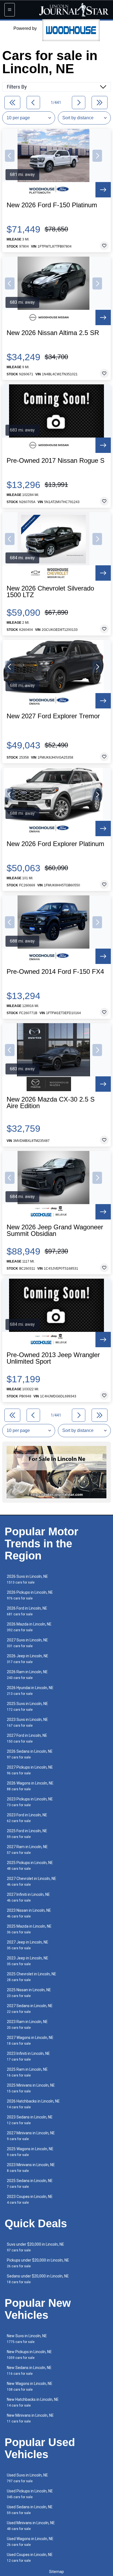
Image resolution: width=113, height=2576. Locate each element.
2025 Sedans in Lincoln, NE (30, 2184)
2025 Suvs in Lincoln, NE (27, 1707)
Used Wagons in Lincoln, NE (30, 2542)
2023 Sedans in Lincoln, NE (30, 2120)
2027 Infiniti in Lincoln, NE (28, 1897)
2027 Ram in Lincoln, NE (27, 1850)
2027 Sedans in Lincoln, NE (30, 2009)
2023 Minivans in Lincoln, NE (31, 2168)
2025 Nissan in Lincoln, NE (29, 1993)
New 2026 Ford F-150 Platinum (52, 205)
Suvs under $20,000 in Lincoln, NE (36, 2247)
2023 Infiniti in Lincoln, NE (28, 2056)
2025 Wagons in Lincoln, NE (30, 2152)
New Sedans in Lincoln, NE (29, 2371)
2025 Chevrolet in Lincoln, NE (32, 1977)
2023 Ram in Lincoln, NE (27, 2025)
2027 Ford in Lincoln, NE (27, 1738)
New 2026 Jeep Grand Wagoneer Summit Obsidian (55, 1230)
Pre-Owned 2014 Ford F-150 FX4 (55, 972)
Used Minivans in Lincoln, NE (31, 2526)
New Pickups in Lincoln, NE (29, 2355)
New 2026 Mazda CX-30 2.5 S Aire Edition (51, 1103)
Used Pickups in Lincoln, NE (30, 2494)
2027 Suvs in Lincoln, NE (27, 1643)
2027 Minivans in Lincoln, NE (31, 2136)
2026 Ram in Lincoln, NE (27, 1675)
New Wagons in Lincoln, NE (30, 2386)
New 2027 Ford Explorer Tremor (53, 716)
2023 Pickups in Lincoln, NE (30, 1802)
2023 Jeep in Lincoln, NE (28, 1961)
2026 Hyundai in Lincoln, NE (30, 1691)
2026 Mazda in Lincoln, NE (29, 1627)
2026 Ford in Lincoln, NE (27, 1611)
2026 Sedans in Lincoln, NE (30, 1754)
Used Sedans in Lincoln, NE (30, 2510)
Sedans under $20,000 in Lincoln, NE (38, 2279)
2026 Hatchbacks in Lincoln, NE (33, 2104)
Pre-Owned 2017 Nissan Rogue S (56, 461)
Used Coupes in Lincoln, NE (30, 2557)
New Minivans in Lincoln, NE (30, 2418)
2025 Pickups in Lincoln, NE (30, 1866)
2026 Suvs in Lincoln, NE (27, 1579)
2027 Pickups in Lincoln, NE (30, 1770)
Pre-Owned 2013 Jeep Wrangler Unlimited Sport (53, 1358)
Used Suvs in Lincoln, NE (27, 2478)
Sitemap (56, 2572)
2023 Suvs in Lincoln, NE (27, 1722)
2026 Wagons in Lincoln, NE (30, 1786)
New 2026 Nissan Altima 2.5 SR (53, 333)
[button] (10, 156)
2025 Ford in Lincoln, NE (27, 1834)
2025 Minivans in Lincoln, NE (31, 2088)
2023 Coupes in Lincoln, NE (30, 2199)
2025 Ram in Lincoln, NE (27, 2072)
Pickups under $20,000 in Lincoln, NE (38, 2263)
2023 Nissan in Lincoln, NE (29, 1913)
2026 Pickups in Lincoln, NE (30, 1595)
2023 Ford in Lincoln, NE (27, 1818)
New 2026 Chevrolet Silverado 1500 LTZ (50, 592)
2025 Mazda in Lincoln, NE (29, 1929)
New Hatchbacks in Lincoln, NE (33, 2402)
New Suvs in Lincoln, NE (27, 2339)
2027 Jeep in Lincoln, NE (28, 1945)
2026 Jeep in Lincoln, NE (28, 1659)
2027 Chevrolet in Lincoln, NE (32, 1881)
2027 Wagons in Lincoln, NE (30, 2040)
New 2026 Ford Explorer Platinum (55, 844)
